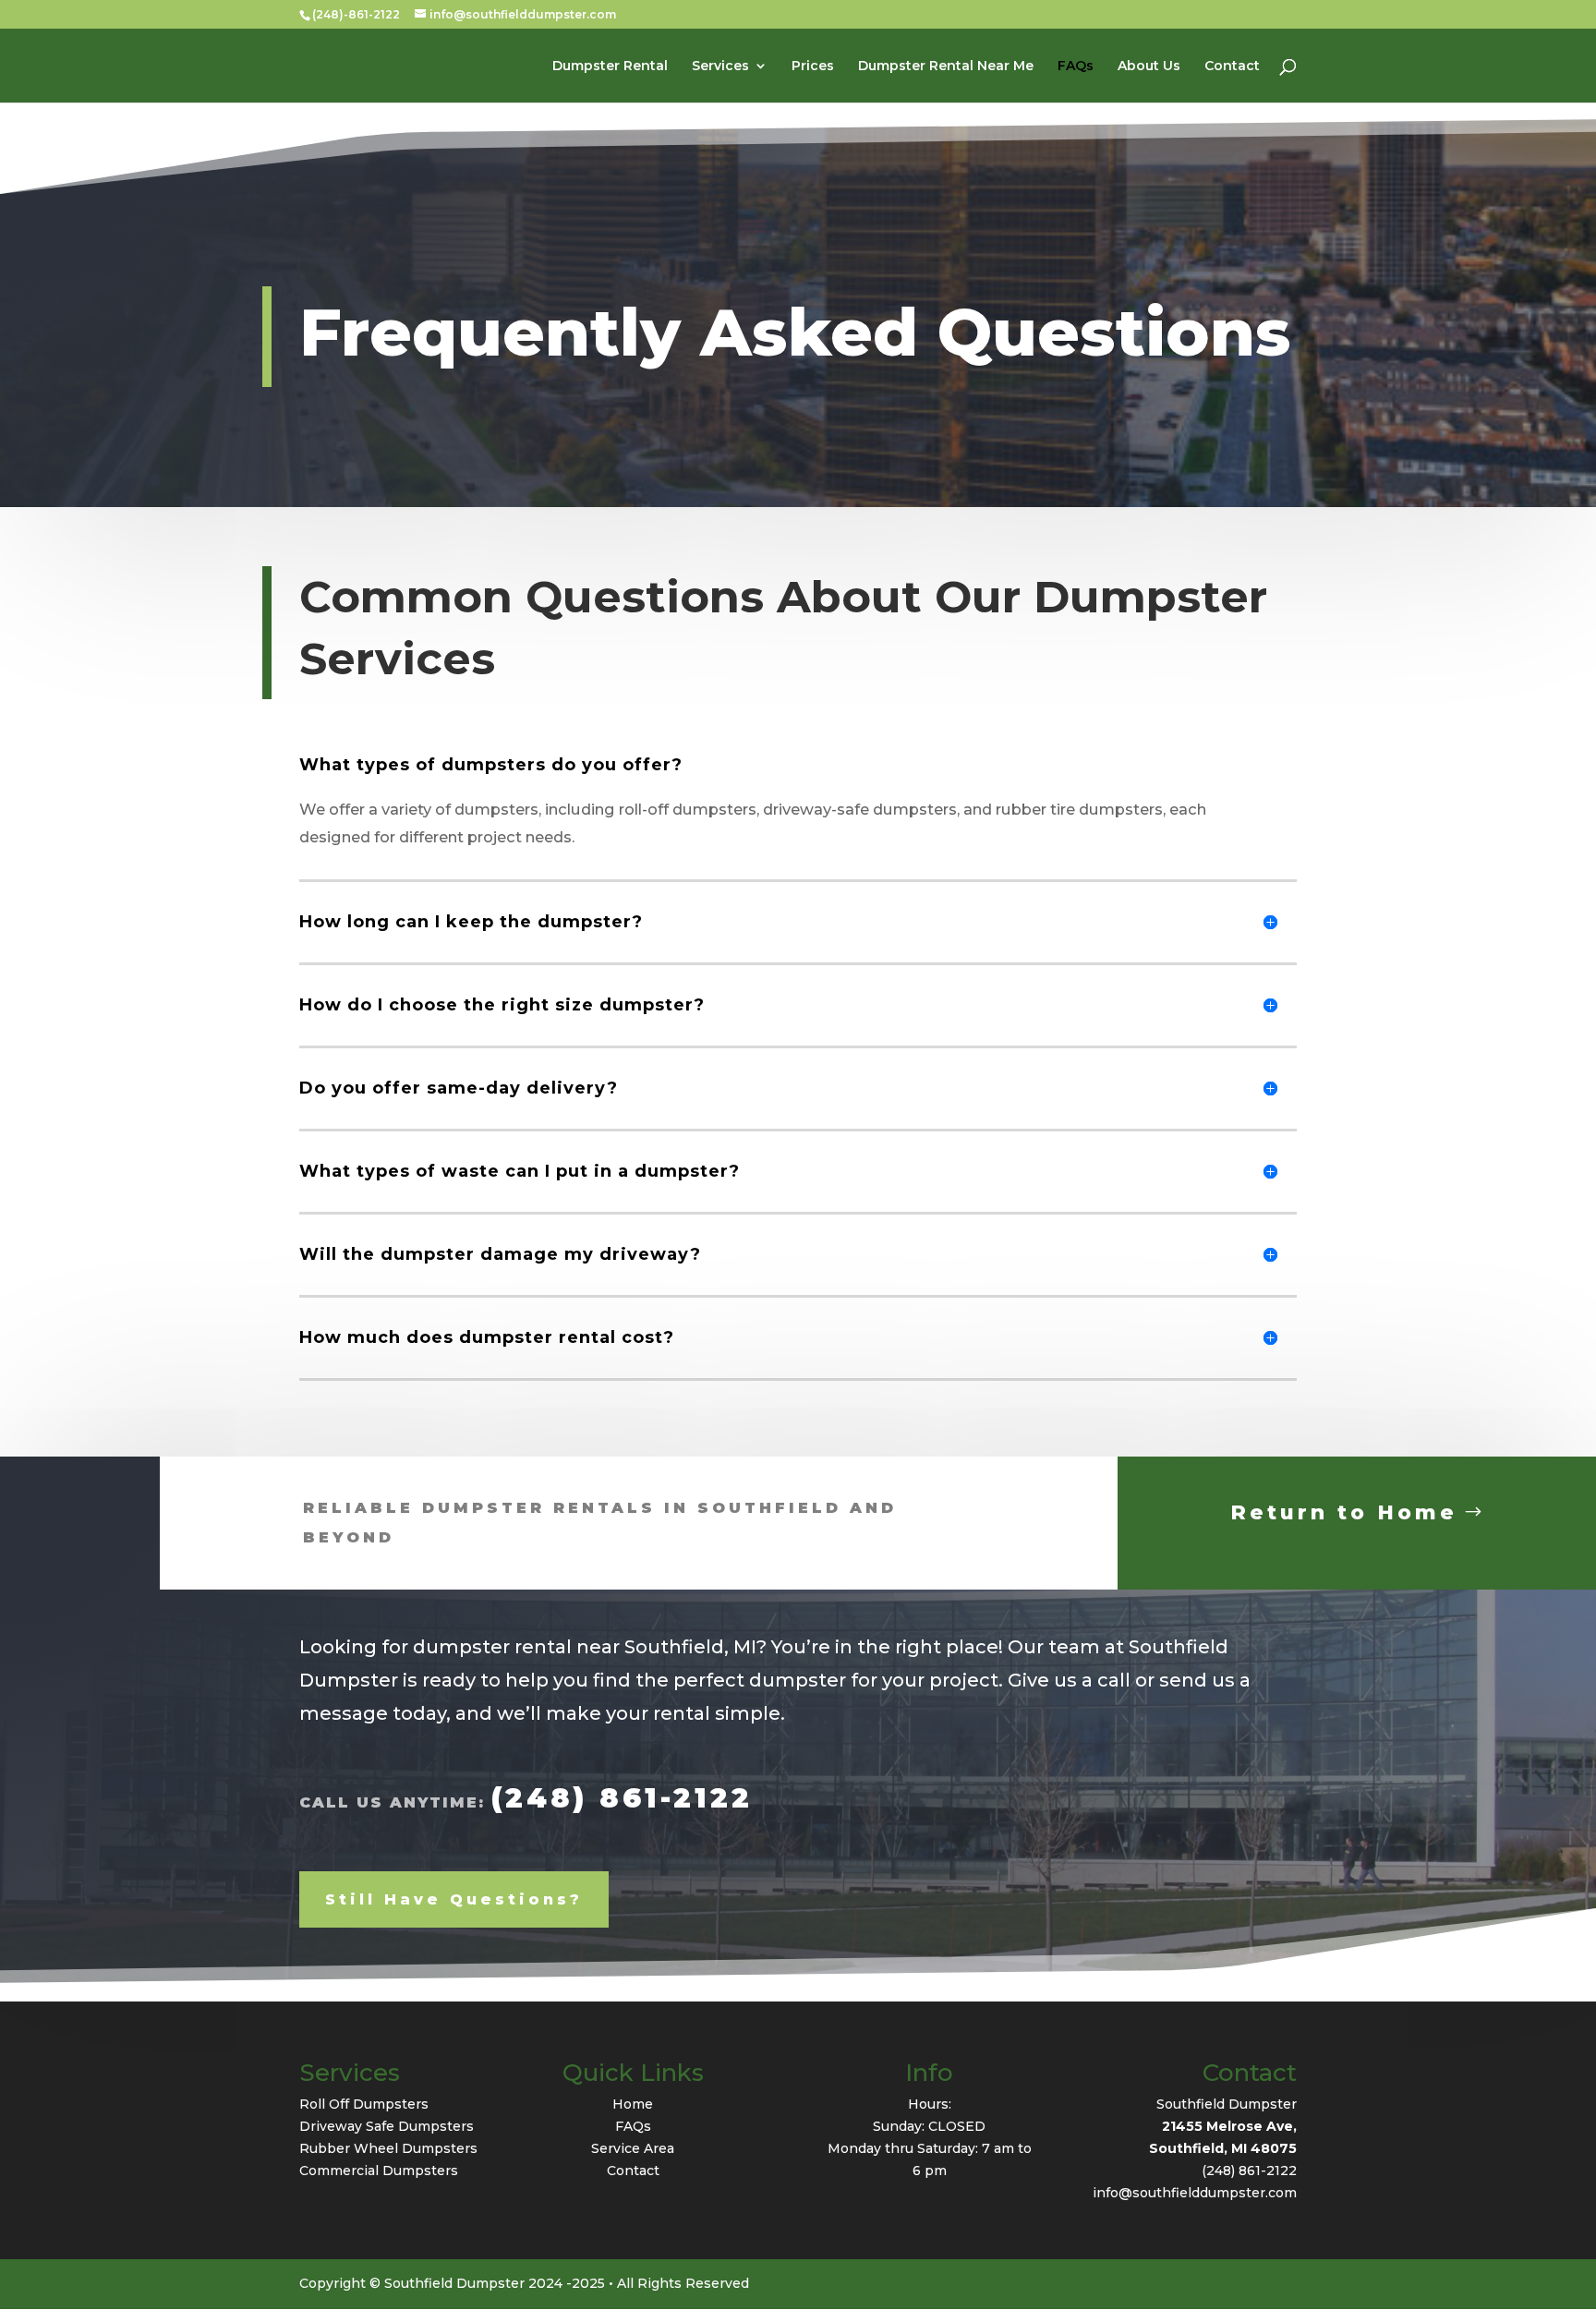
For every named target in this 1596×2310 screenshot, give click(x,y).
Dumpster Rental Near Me (946, 67)
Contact (1232, 67)
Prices (813, 67)
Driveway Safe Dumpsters (387, 2126)
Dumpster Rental (610, 67)
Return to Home (1344, 1512)
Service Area (633, 2148)
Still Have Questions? (454, 1899)
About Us (1149, 67)
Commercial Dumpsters (379, 2171)
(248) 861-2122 (622, 1798)
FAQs (1076, 67)
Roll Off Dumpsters (364, 2104)
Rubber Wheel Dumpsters (388, 2148)
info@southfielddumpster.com (1195, 2193)
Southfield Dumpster (1227, 2104)
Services (720, 67)
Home (633, 2104)
